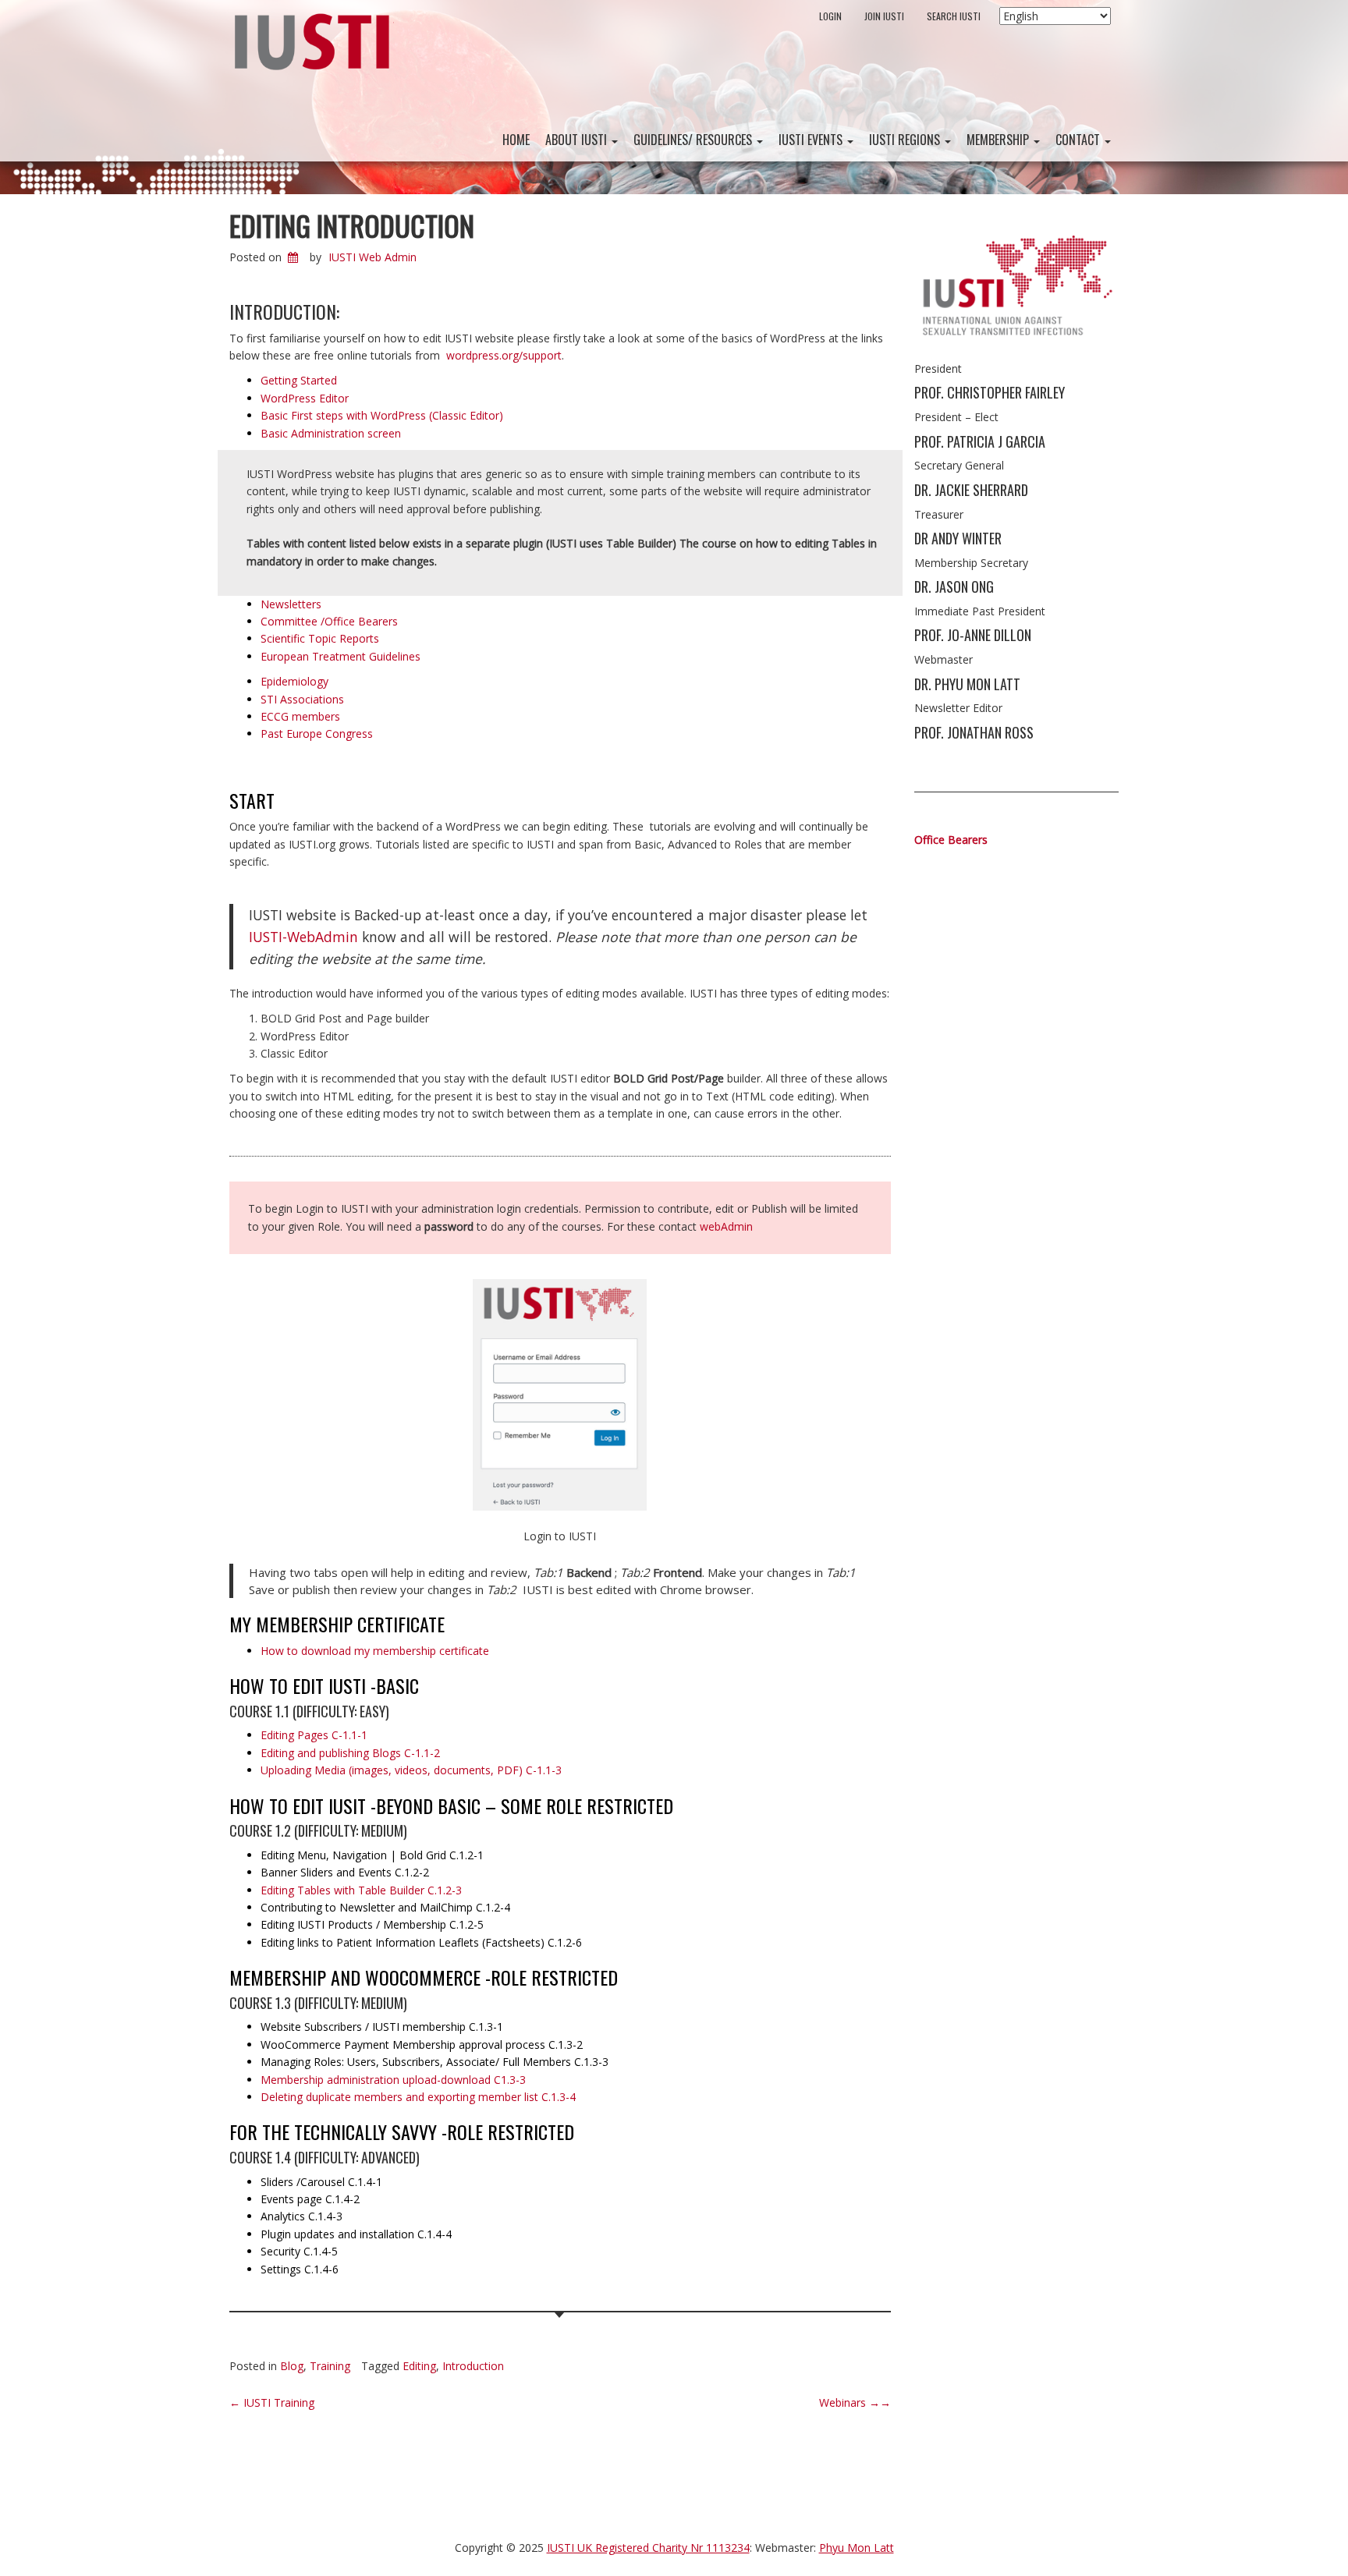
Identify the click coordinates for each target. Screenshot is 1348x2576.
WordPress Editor (305, 398)
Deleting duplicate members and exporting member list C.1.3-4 (418, 2097)
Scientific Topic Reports (320, 638)
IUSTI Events (812, 140)
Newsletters (291, 604)
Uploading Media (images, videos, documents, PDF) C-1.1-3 (411, 1770)
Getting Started (299, 380)
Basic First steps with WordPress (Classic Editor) (382, 415)
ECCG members (300, 716)
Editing (419, 2366)
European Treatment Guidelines (341, 656)
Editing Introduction (352, 225)
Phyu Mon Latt (857, 2548)
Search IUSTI (954, 16)
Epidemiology (294, 681)
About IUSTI (578, 140)
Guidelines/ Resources (694, 140)
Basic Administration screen (331, 433)
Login (830, 16)
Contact (1079, 140)
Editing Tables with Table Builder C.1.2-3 (361, 1890)
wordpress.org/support (504, 355)
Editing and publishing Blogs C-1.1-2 (350, 1753)
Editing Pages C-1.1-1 (314, 1735)
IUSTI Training (272, 2402)
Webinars (855, 2402)
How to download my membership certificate (375, 1651)
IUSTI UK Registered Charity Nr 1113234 (648, 2548)
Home (516, 140)
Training (330, 2366)
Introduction (473, 2366)
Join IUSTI (884, 16)
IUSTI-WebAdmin (303, 937)
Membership (999, 140)
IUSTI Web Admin (372, 257)
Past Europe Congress (317, 733)
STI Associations (302, 699)
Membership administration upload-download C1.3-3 (393, 2080)
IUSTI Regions (906, 140)
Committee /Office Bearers (329, 621)
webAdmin (726, 1226)
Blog (292, 2366)
